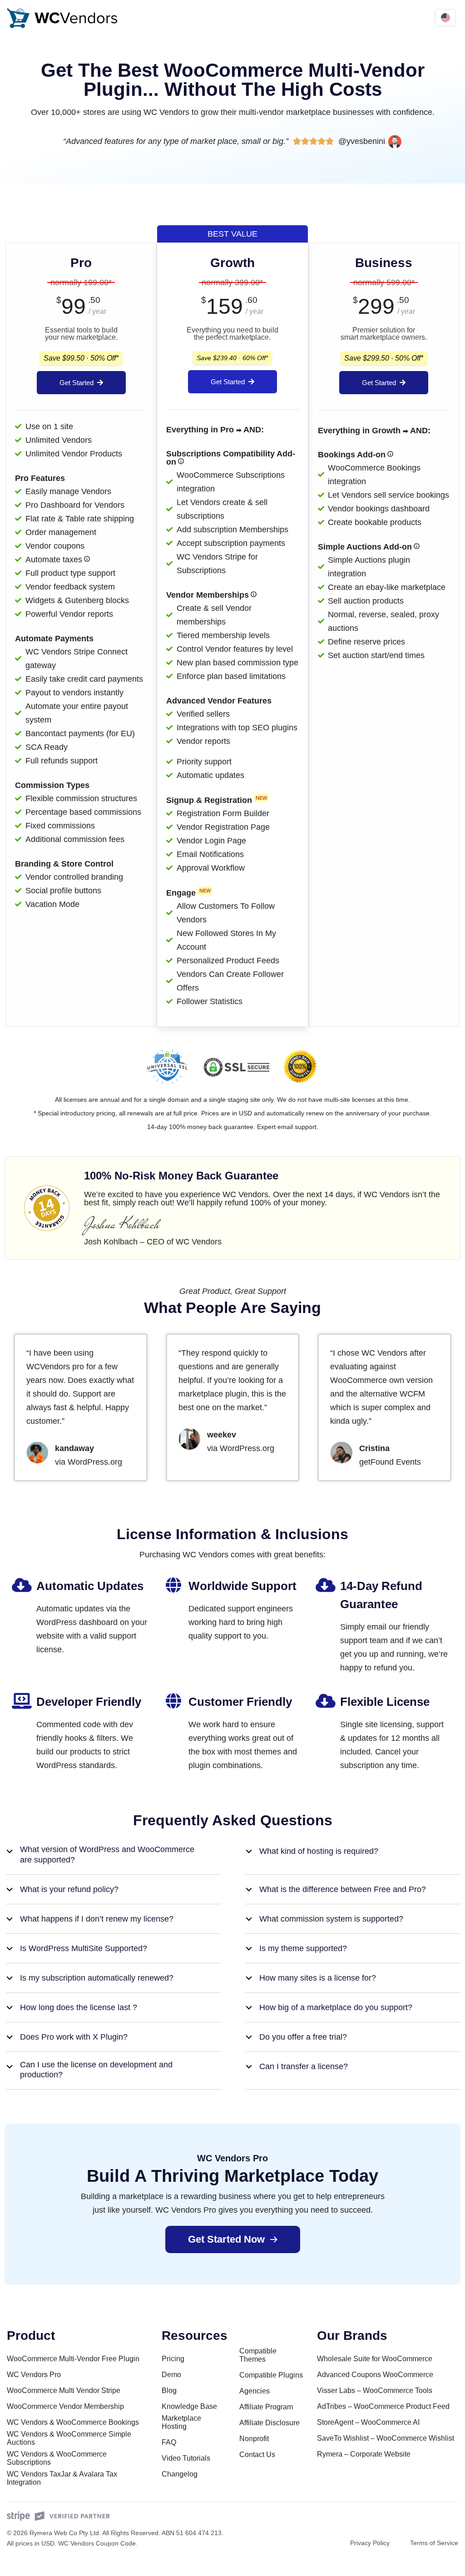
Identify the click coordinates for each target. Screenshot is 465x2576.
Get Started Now (226, 2239)
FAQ (169, 2442)
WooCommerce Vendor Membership (65, 2406)
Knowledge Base (189, 2406)
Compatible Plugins (271, 2375)
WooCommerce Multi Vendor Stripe (64, 2390)
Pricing (173, 2359)
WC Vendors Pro (34, 2375)
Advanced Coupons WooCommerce (375, 2375)
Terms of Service (434, 2543)
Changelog (180, 2474)
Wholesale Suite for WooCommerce (375, 2359)
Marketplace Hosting (181, 2422)
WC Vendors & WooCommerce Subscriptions (57, 2458)
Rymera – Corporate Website (364, 2454)
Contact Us (257, 2455)
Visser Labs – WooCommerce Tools (375, 2390)
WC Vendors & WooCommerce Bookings (73, 2422)
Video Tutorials (186, 2458)
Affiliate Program (266, 2407)
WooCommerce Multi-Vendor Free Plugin (73, 2359)
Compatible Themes (258, 2355)
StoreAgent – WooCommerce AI (368, 2422)
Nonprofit (254, 2439)
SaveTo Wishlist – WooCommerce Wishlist (386, 2438)
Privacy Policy (370, 2543)
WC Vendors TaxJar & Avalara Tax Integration (62, 2478)
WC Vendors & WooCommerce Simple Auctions (69, 2438)
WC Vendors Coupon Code (97, 2543)
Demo (171, 2375)
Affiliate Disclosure (270, 2423)
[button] (114, 1855)
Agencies (255, 2391)
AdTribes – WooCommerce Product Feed (383, 2406)
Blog (169, 2390)
